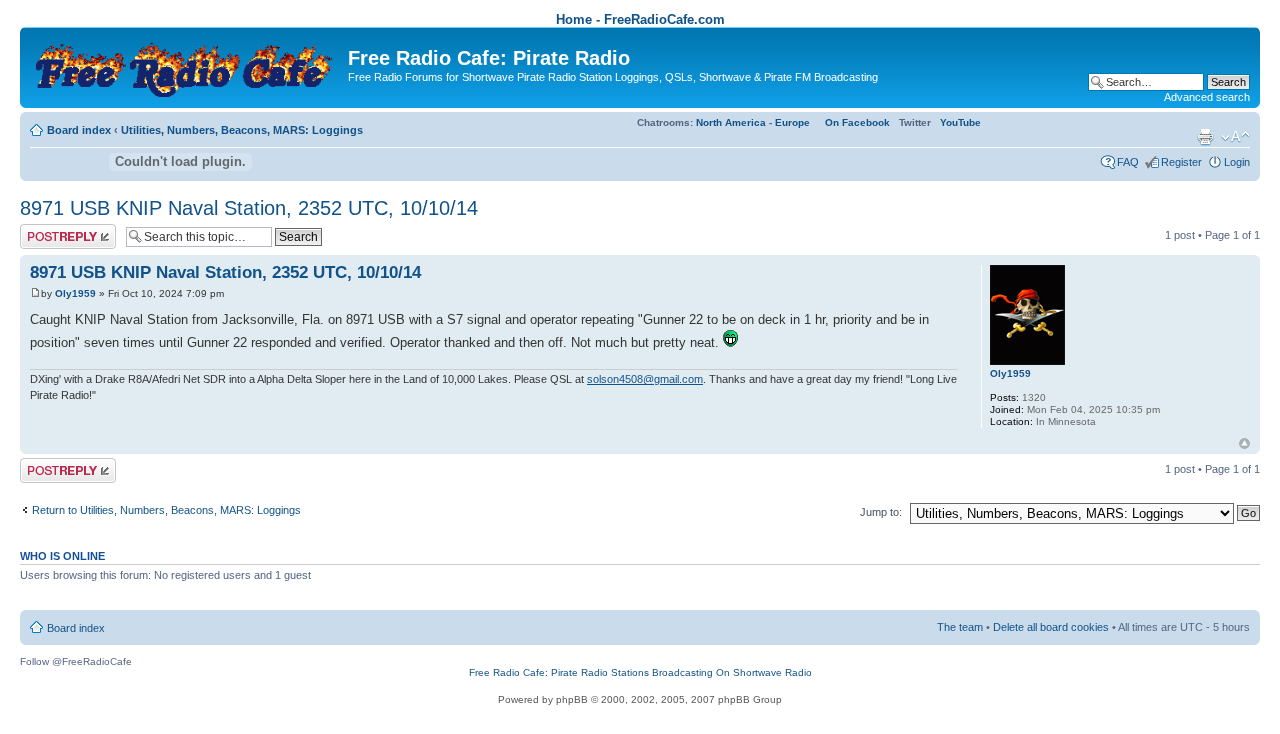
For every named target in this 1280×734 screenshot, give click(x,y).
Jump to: (881, 512)
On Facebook (857, 122)
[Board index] (186, 65)
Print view (1205, 137)
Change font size (1235, 137)
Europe (792, 122)
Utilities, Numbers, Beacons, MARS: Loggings (242, 130)
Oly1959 (75, 293)
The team (960, 627)
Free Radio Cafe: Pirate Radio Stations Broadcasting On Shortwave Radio (640, 672)
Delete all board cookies (1051, 627)
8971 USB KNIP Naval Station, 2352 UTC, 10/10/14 (249, 208)
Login (1237, 162)
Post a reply (49, 230)
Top (1244, 443)
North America (731, 122)
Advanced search (1207, 97)
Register (1181, 162)
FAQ (1128, 162)
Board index (79, 130)
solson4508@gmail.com (645, 379)
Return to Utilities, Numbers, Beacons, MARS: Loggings (166, 510)
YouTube (960, 122)
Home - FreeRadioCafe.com (640, 19)
